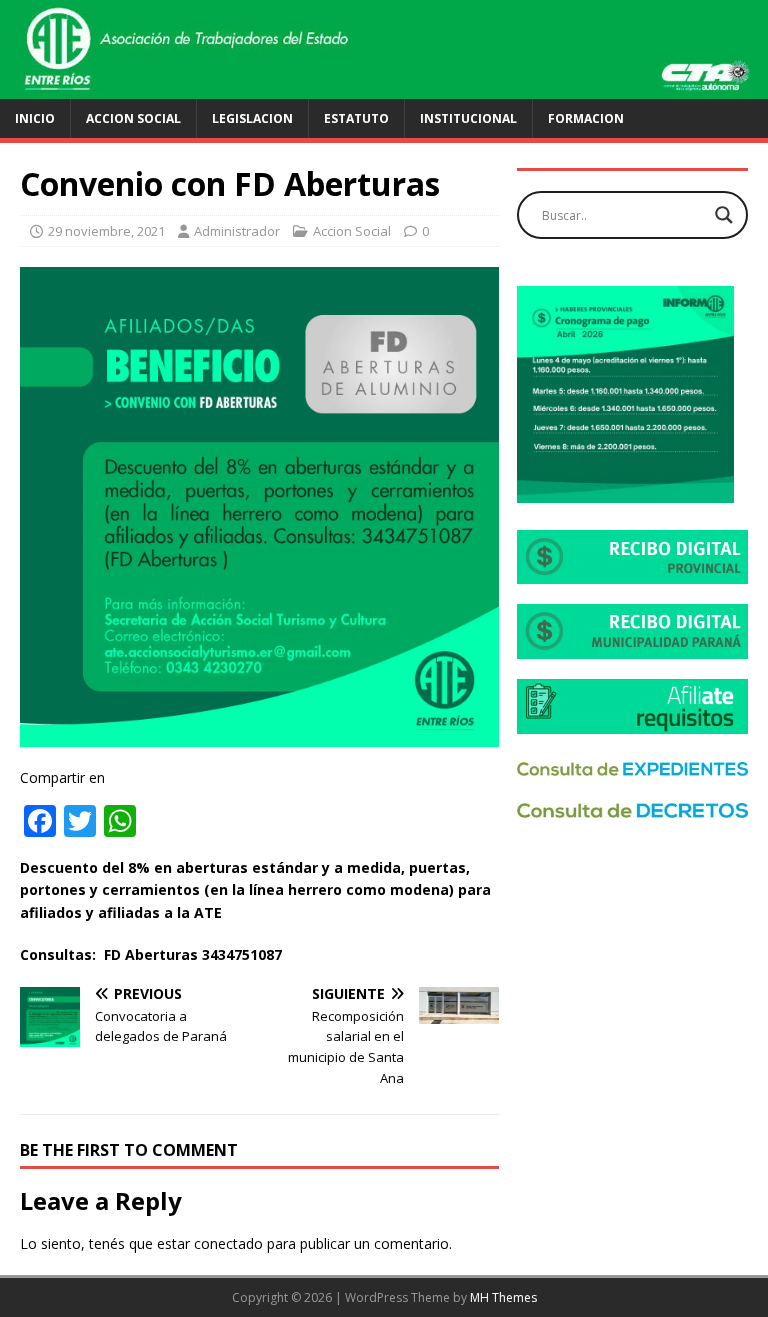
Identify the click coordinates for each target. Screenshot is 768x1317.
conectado (228, 1243)
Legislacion (252, 118)
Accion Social (133, 118)
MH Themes (503, 1297)
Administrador (237, 231)
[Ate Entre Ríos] (384, 86)
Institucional (468, 118)
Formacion (586, 118)
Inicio (35, 118)
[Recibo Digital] (632, 572)
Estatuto (356, 118)
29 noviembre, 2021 (106, 231)
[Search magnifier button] (724, 215)
